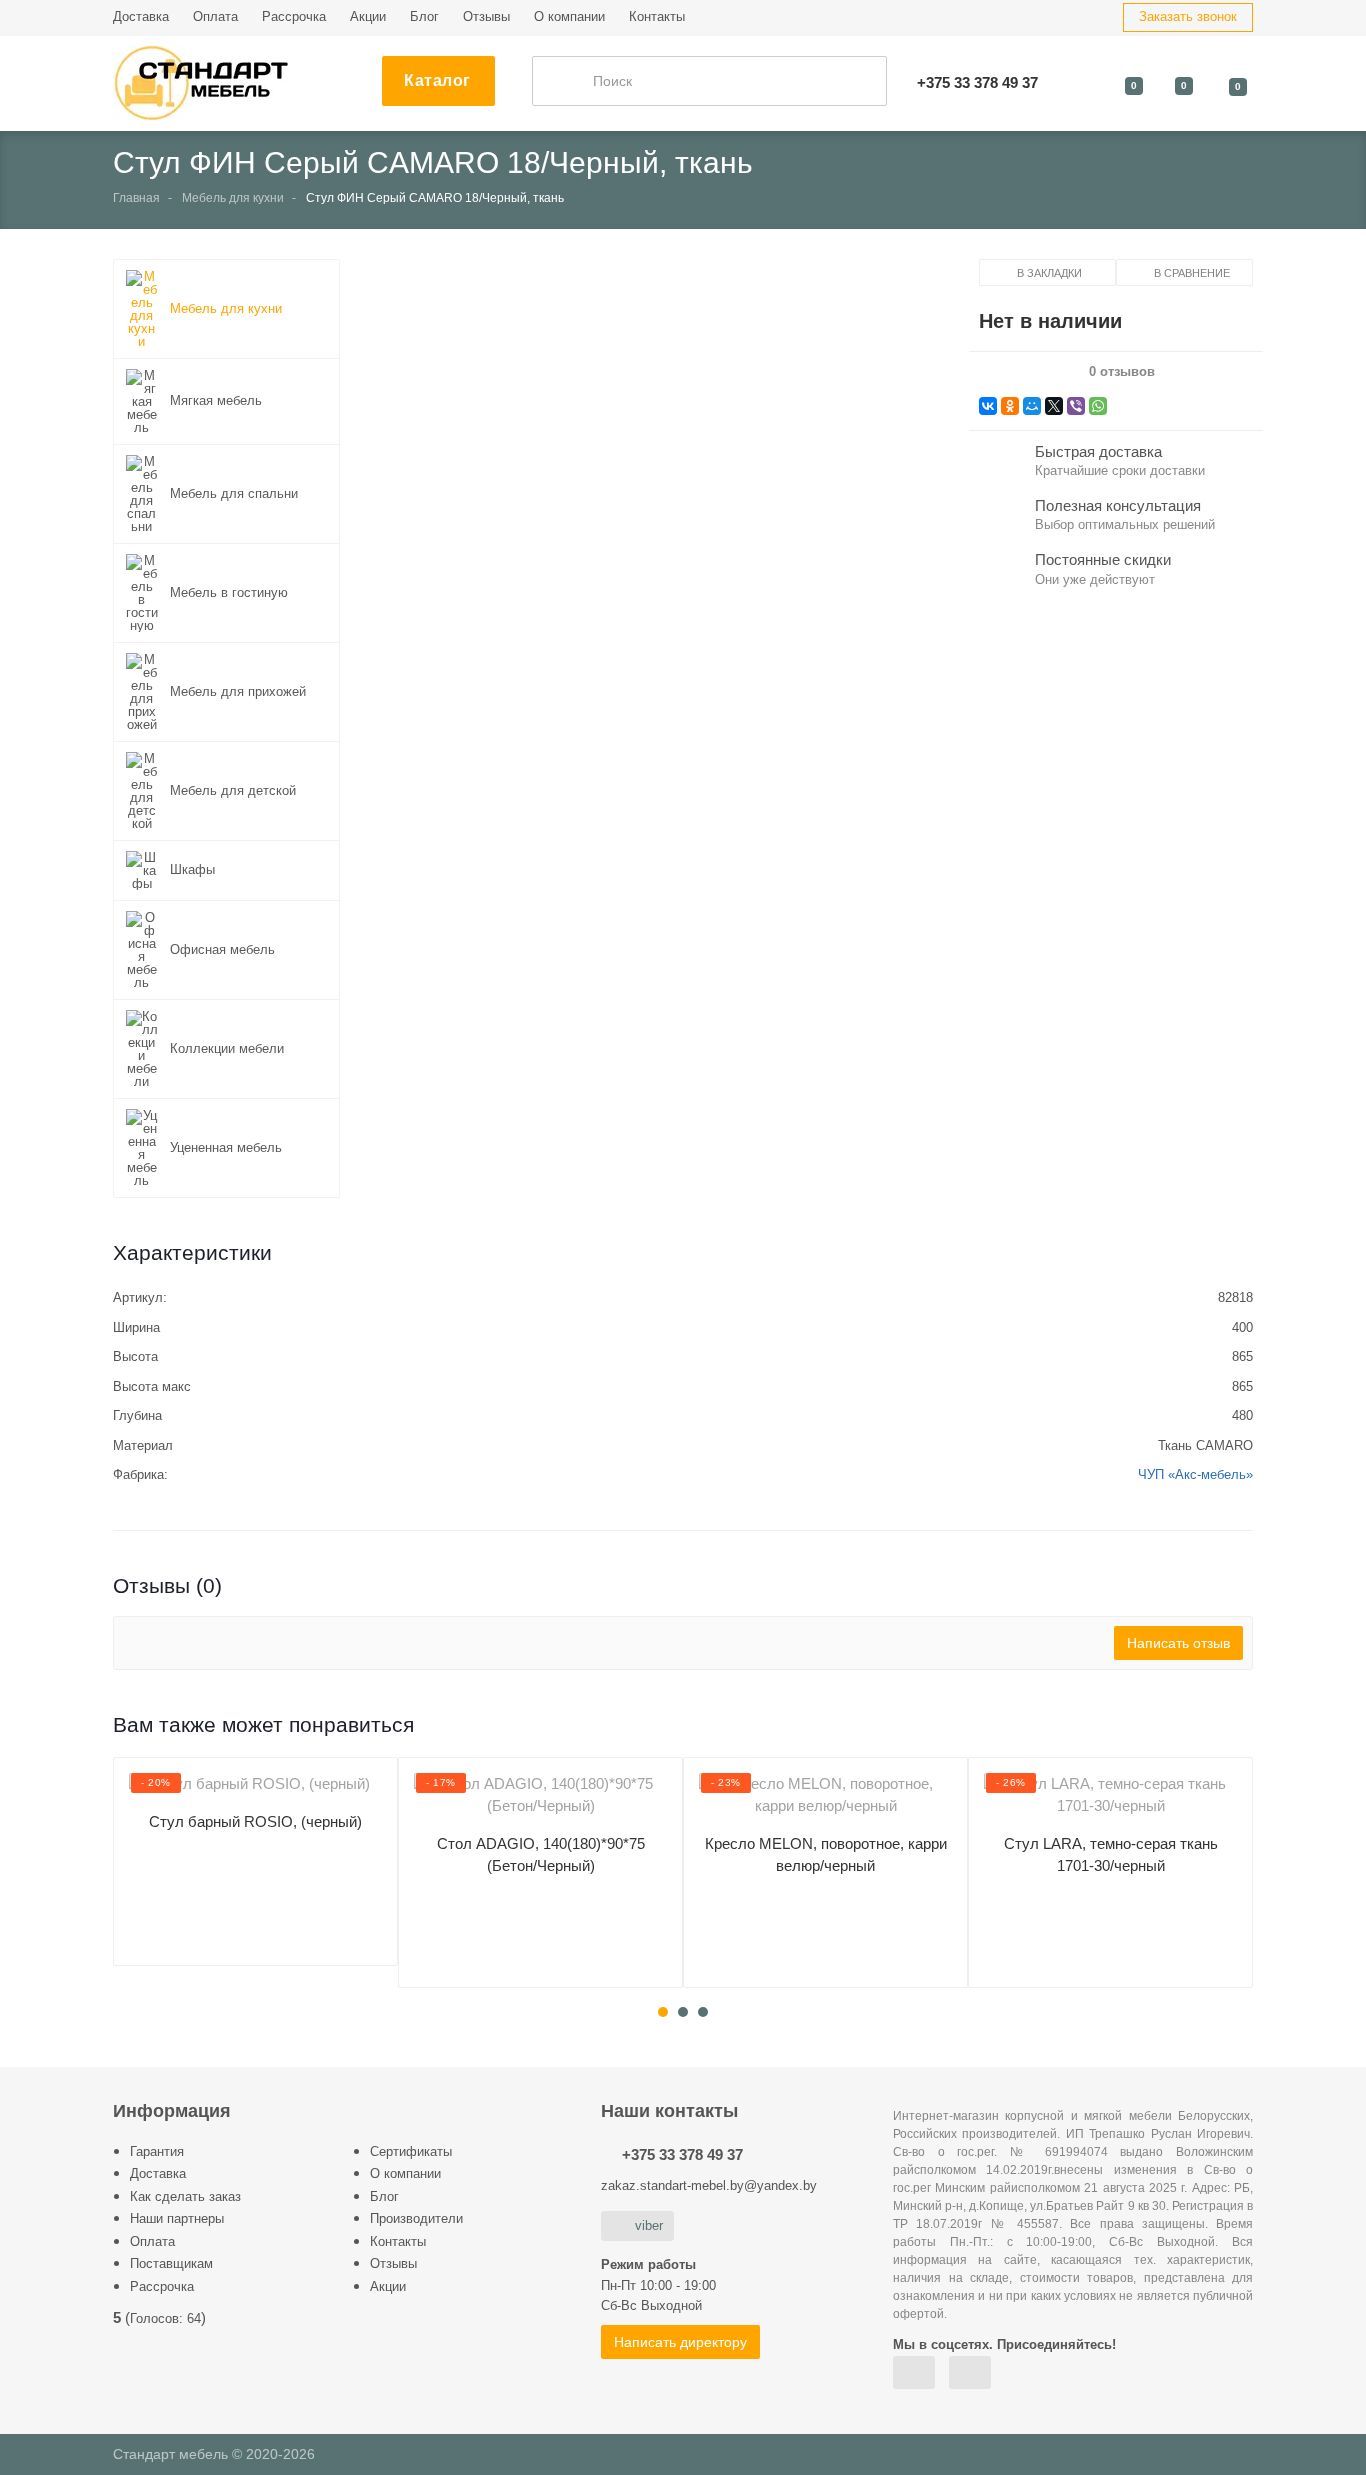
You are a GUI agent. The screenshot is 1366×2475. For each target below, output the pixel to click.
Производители (416, 2218)
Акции (368, 16)
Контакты (657, 16)
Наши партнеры (177, 2218)
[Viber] (1076, 406)
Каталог (437, 80)
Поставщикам (171, 2263)
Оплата (215, 16)
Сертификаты (411, 2151)
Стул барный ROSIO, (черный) (255, 1821)
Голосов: (165, 2318)
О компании (569, 16)
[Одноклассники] (1010, 406)
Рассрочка (294, 16)
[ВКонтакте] (988, 406)
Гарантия (157, 2151)
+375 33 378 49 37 (682, 2154)
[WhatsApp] (1098, 406)
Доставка (141, 16)
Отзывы (486, 16)
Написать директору (680, 2342)
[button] (659, 496)
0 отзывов (1122, 372)
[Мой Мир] (1032, 406)
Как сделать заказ (185, 2196)
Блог (424, 16)
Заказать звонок (1188, 16)
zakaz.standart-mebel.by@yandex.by (709, 2185)
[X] (1054, 406)
